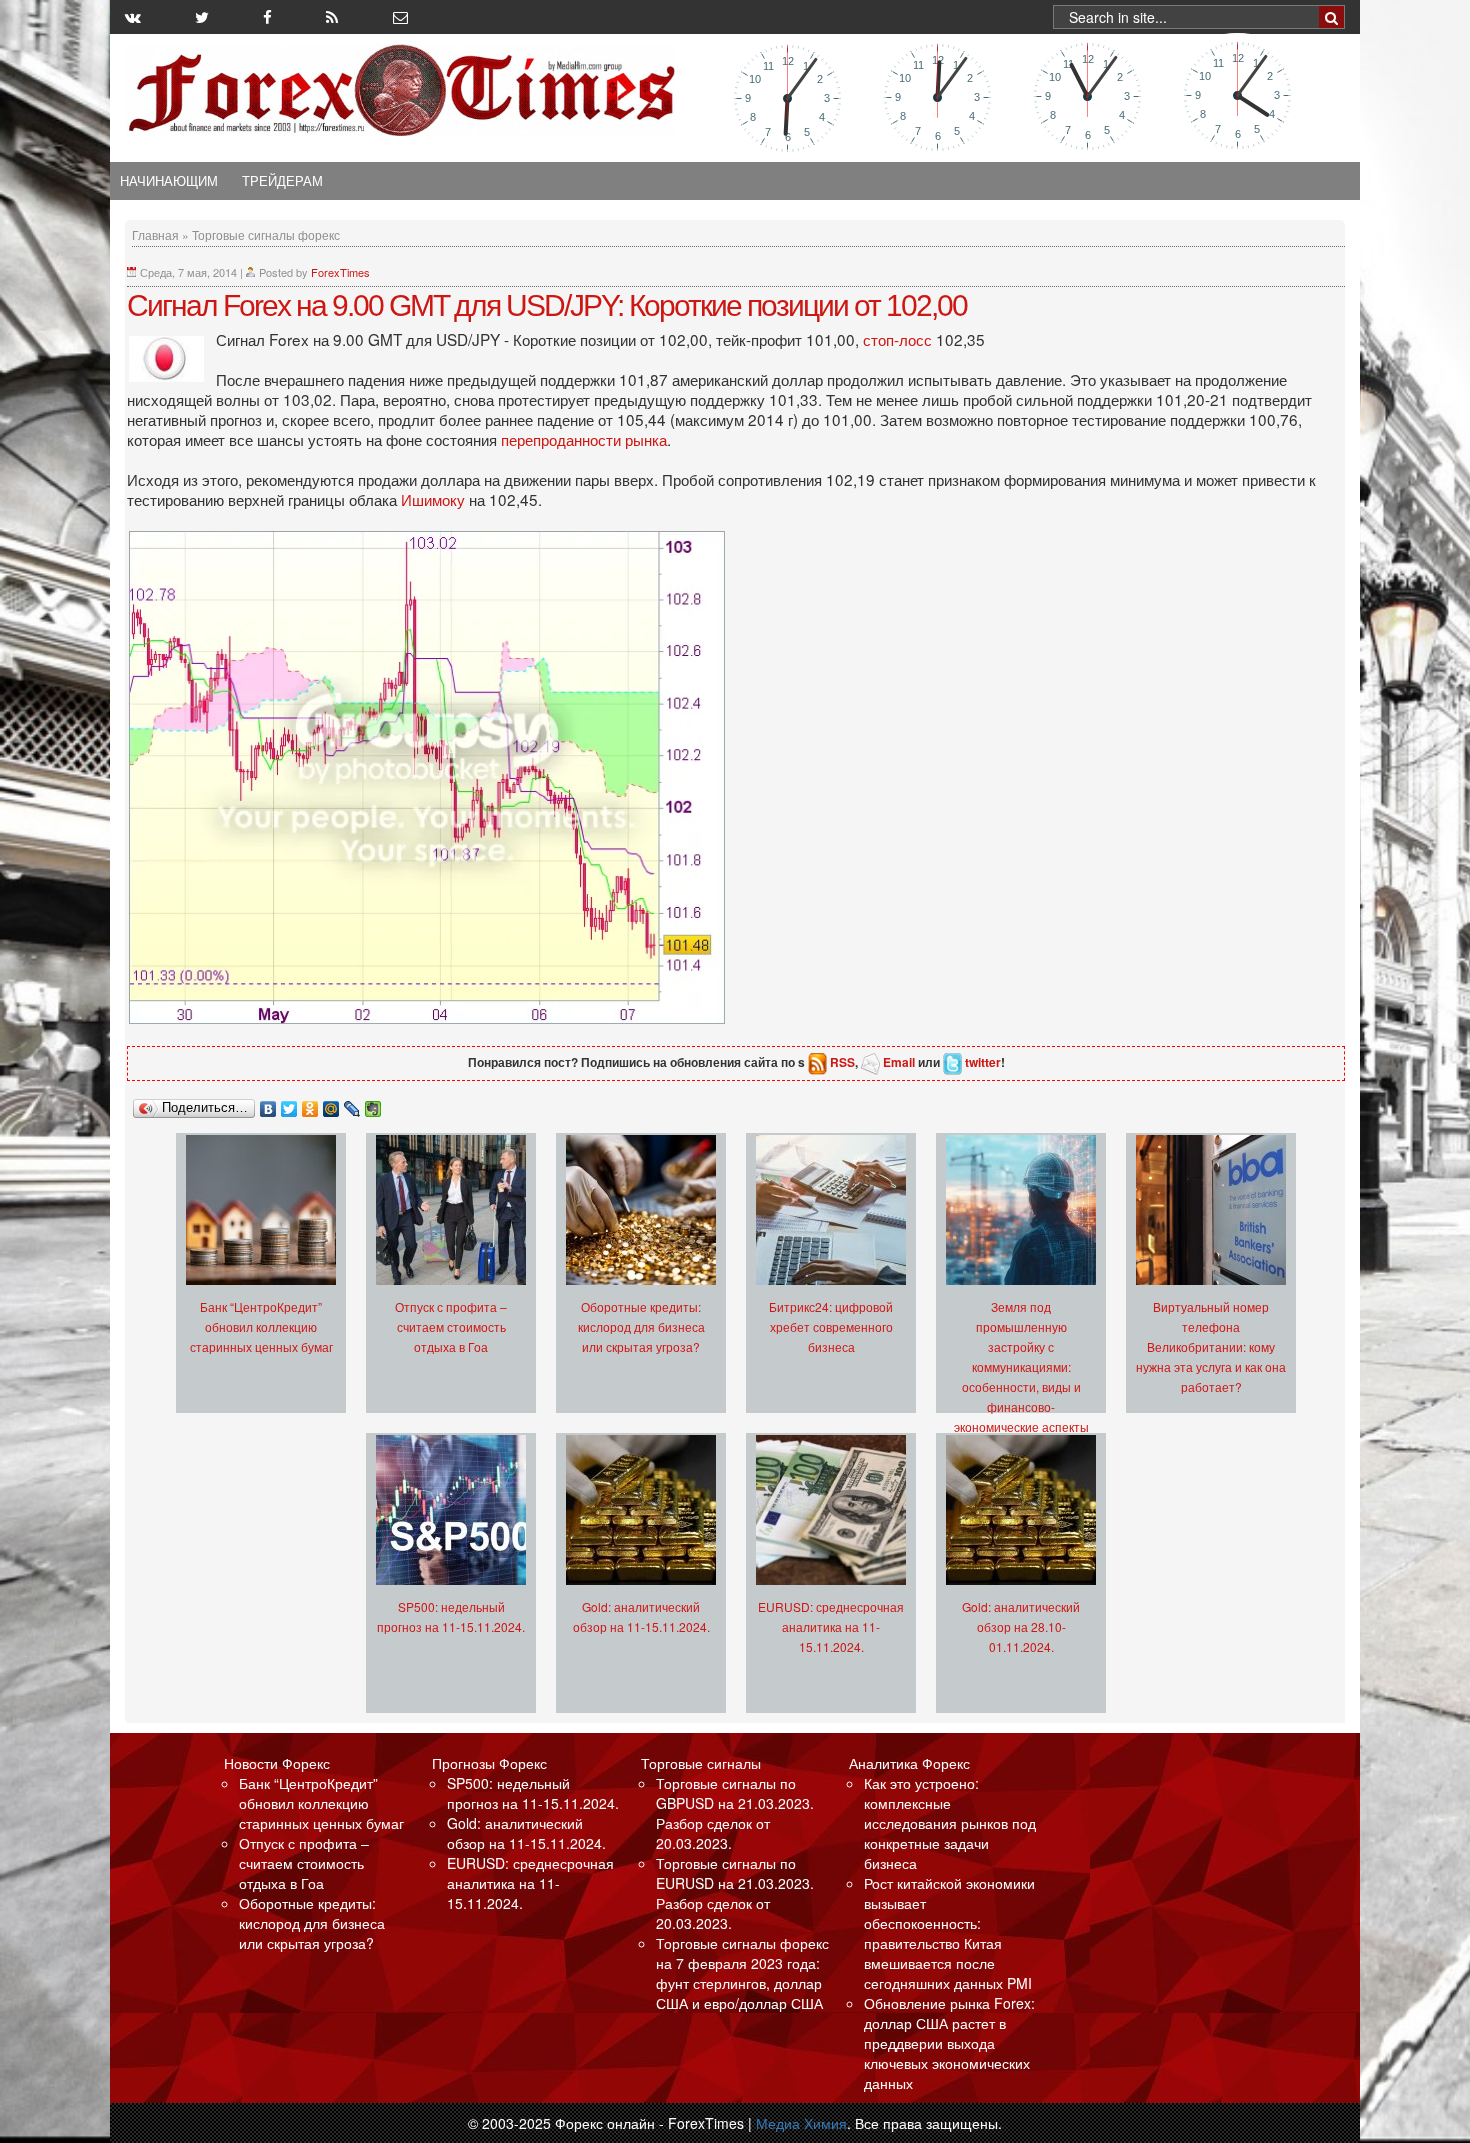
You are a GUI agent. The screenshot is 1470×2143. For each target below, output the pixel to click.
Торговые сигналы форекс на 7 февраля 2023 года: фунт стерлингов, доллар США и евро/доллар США (742, 1973)
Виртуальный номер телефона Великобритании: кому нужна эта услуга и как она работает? (1211, 1346)
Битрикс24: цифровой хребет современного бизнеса (831, 1326)
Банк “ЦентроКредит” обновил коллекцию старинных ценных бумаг (261, 1326)
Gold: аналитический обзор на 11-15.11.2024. (526, 1833)
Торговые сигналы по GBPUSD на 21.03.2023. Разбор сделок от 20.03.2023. (735, 1813)
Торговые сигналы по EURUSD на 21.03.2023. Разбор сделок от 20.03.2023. (735, 1893)
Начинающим (169, 181)
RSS (842, 1062)
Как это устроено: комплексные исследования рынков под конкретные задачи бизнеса (950, 1823)
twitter (983, 1062)
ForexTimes (340, 272)
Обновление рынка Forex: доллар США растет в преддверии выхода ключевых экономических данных (949, 2043)
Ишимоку (435, 499)
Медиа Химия (801, 2123)
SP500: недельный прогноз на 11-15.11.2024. (533, 1793)
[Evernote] (373, 1104)
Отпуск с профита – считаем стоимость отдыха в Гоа (451, 1326)
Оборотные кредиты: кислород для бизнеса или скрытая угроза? (641, 1326)
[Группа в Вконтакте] (133, 17)
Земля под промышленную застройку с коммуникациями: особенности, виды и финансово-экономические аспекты (1021, 1366)
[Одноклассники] (310, 1104)
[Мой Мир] (331, 1104)
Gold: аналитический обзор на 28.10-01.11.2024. (1021, 1626)
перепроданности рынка (584, 439)
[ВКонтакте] (268, 1104)
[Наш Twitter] (202, 17)
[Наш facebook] (267, 17)
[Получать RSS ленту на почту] (400, 17)
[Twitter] (289, 1104)
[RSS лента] (332, 17)
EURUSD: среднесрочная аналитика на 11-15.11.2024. (831, 1626)
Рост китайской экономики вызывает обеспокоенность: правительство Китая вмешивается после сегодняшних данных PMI (949, 1933)
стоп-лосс (899, 339)
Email (899, 1062)
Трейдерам (282, 181)
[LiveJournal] (352, 1104)
